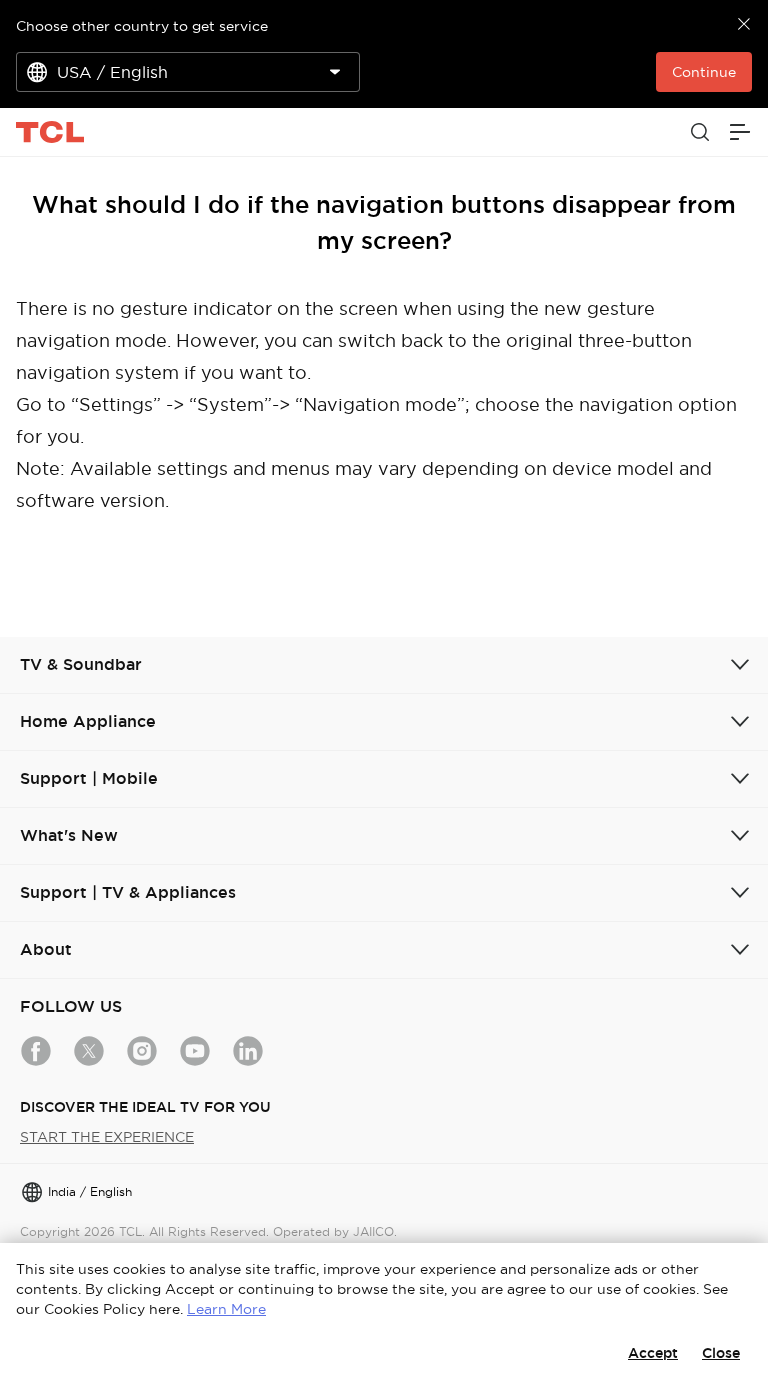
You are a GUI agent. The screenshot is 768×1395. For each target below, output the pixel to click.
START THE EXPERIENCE (107, 1137)
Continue (704, 72)
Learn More (226, 1309)
